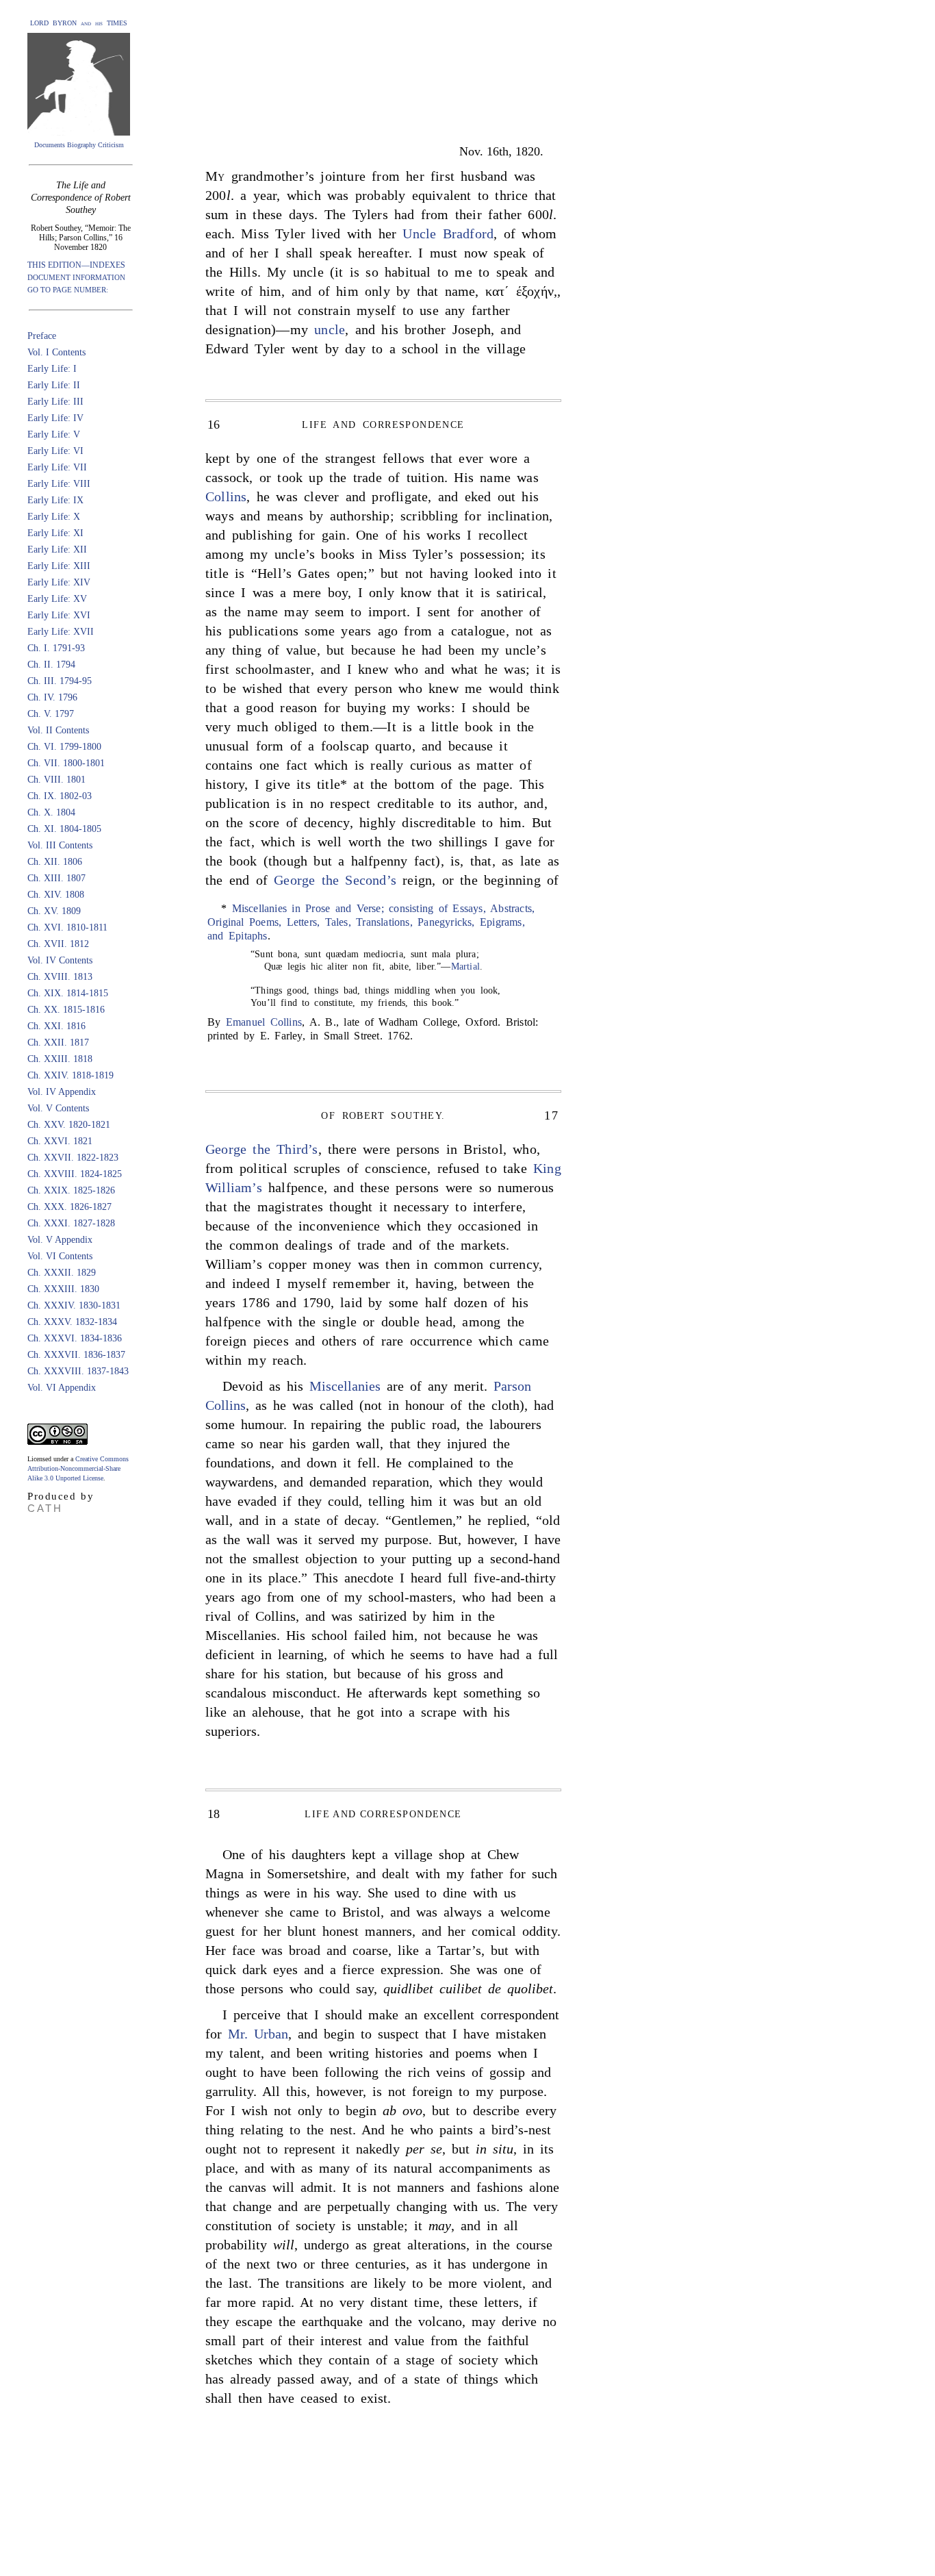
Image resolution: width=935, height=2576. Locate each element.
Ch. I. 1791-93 (56, 648)
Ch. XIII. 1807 (56, 878)
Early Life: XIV (59, 582)
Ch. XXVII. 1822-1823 (73, 1158)
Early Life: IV (55, 418)
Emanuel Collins (264, 1022)
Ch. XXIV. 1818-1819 (71, 1075)
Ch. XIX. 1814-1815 (68, 993)
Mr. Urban (258, 2034)
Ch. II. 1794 (51, 665)
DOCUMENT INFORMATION (76, 277)
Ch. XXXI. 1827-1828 (71, 1223)
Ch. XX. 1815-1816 (66, 1010)
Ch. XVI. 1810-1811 (67, 927)
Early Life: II (54, 385)
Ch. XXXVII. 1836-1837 (76, 1355)
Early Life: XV (57, 599)
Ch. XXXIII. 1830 (63, 1289)
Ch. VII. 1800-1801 (66, 763)
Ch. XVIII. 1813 (60, 977)
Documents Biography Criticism (79, 145)
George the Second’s (335, 880)
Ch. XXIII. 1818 (60, 1059)
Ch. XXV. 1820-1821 (69, 1125)
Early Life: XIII (59, 566)
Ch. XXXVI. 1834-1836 (75, 1338)
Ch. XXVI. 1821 (60, 1141)
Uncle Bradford (448, 233)
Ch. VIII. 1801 (56, 780)
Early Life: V (54, 434)
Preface (42, 336)
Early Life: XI (55, 533)
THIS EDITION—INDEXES (76, 265)
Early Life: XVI (59, 615)
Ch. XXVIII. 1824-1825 (75, 1174)
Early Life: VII (57, 467)
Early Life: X (54, 517)
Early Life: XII (57, 550)
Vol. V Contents (58, 1108)
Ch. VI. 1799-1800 (64, 747)
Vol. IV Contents (60, 960)
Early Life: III (55, 402)
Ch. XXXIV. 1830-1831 (74, 1305)
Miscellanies (345, 1386)
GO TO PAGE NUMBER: (68, 290)
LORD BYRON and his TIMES (79, 23)
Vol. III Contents (60, 845)
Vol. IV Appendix (62, 1092)
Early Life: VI (55, 451)
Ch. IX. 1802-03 (60, 796)
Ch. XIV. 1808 (56, 895)
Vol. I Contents (56, 352)
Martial (465, 967)
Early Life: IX (55, 500)
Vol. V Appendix (60, 1240)
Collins (226, 496)
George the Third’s (262, 1149)
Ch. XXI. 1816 (56, 1026)
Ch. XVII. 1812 (58, 944)
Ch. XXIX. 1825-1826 (71, 1190)
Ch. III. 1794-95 (60, 681)
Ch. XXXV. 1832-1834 (72, 1322)
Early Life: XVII (61, 632)
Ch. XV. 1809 (54, 911)
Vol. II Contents (58, 730)
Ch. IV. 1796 (52, 697)
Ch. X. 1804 (51, 812)
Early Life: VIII (59, 484)
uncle (330, 329)
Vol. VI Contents (60, 1256)
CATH (45, 1508)
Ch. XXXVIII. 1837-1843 (78, 1371)
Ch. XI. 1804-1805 (64, 829)
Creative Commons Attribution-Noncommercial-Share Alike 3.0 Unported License (78, 1468)
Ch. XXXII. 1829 (62, 1273)
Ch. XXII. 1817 (58, 1043)
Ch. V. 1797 (51, 714)
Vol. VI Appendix (62, 1388)
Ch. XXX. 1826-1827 (69, 1207)
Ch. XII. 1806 (55, 862)
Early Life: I (52, 369)
